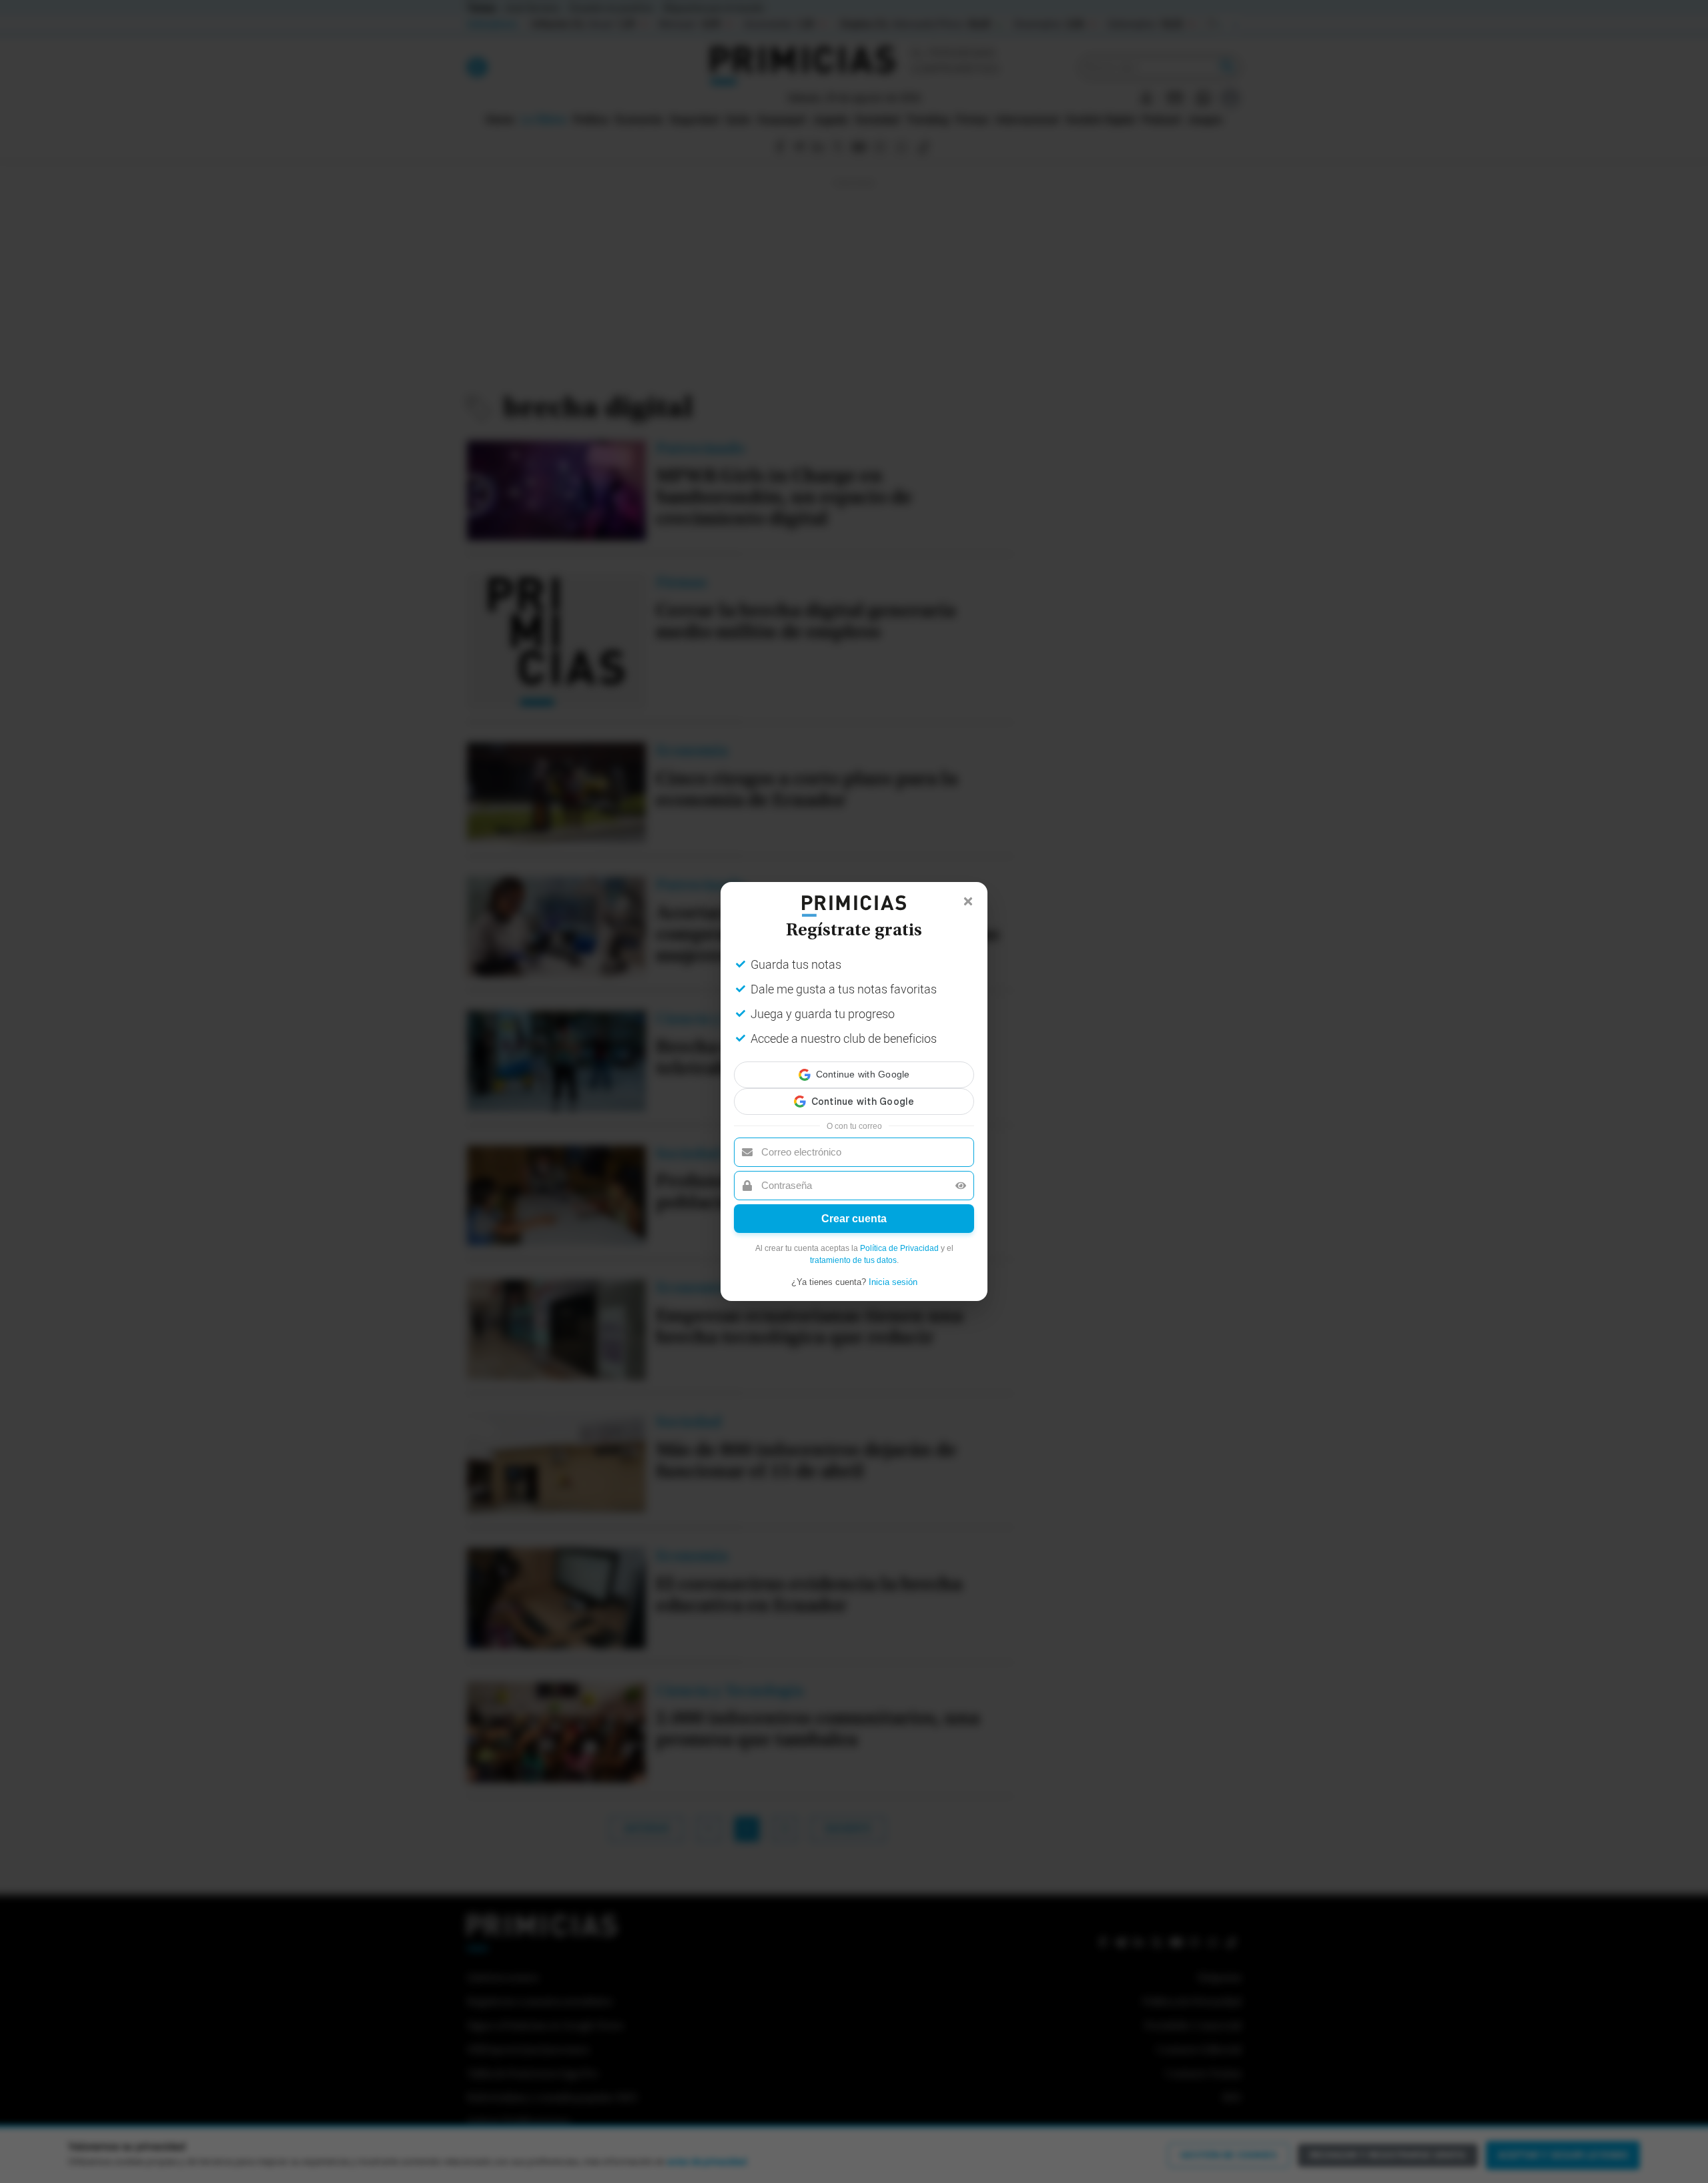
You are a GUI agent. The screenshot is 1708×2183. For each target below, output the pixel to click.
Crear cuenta (854, 1207)
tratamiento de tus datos (853, 1248)
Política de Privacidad (899, 1236)
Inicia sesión (893, 1270)
